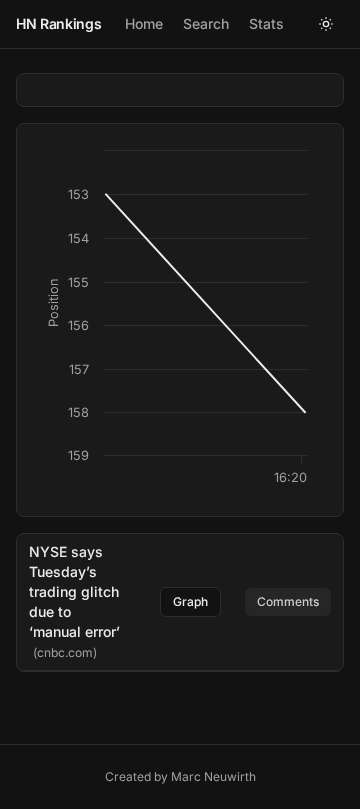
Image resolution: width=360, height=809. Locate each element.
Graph (190, 601)
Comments (288, 601)
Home (144, 23)
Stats (266, 23)
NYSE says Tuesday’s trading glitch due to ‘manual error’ (74, 591)
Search (206, 23)
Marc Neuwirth (213, 776)
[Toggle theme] (326, 24)
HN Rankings (58, 23)
